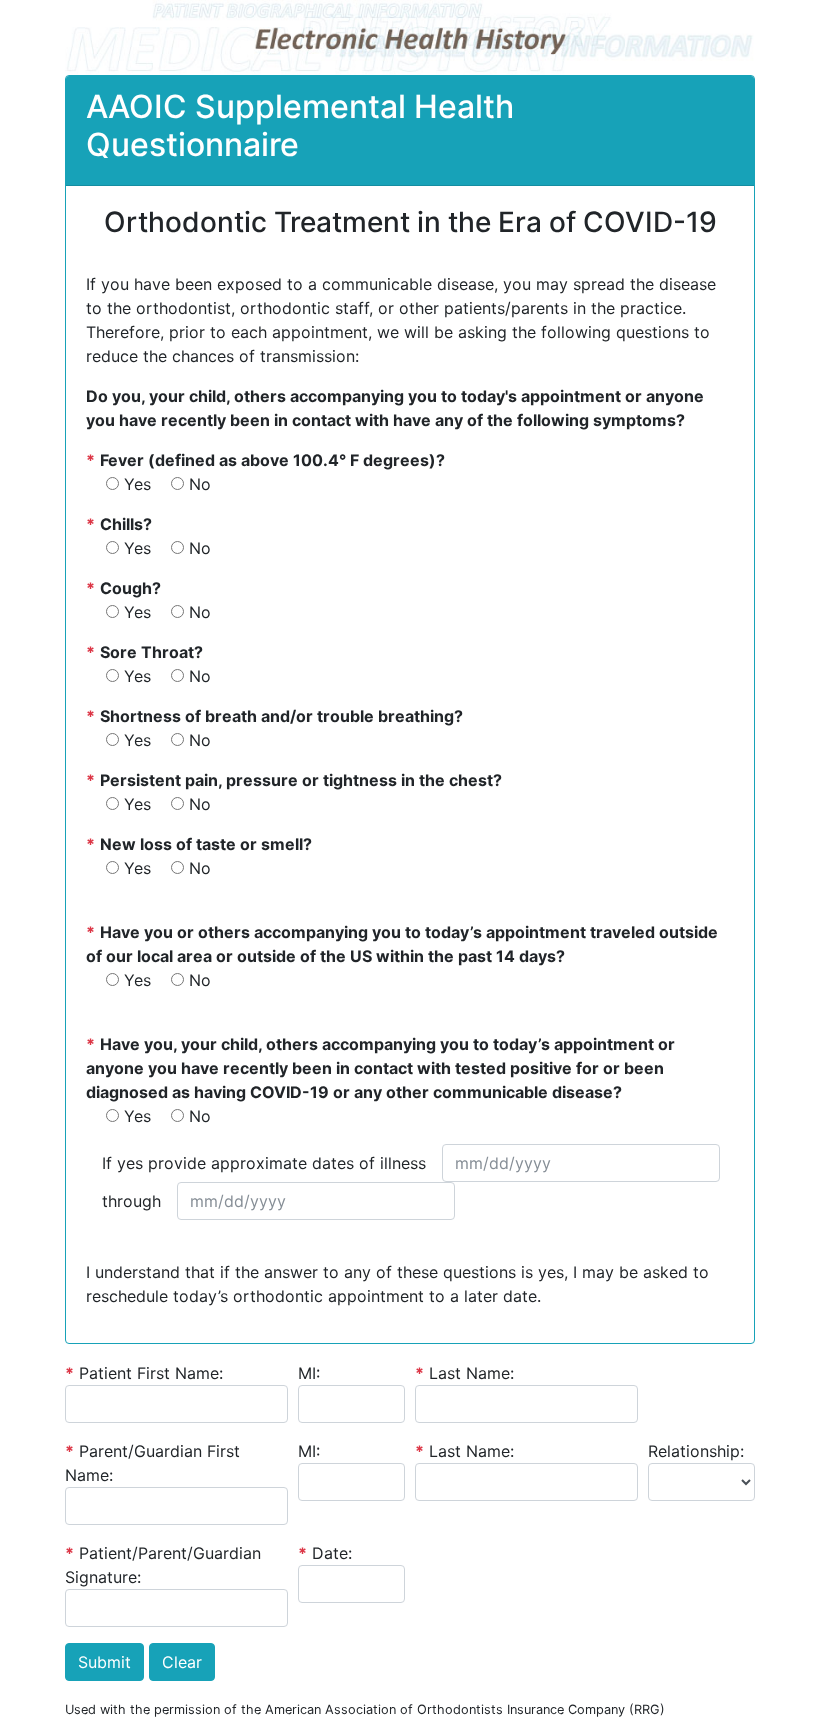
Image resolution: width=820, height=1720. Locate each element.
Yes (137, 484)
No (200, 484)
